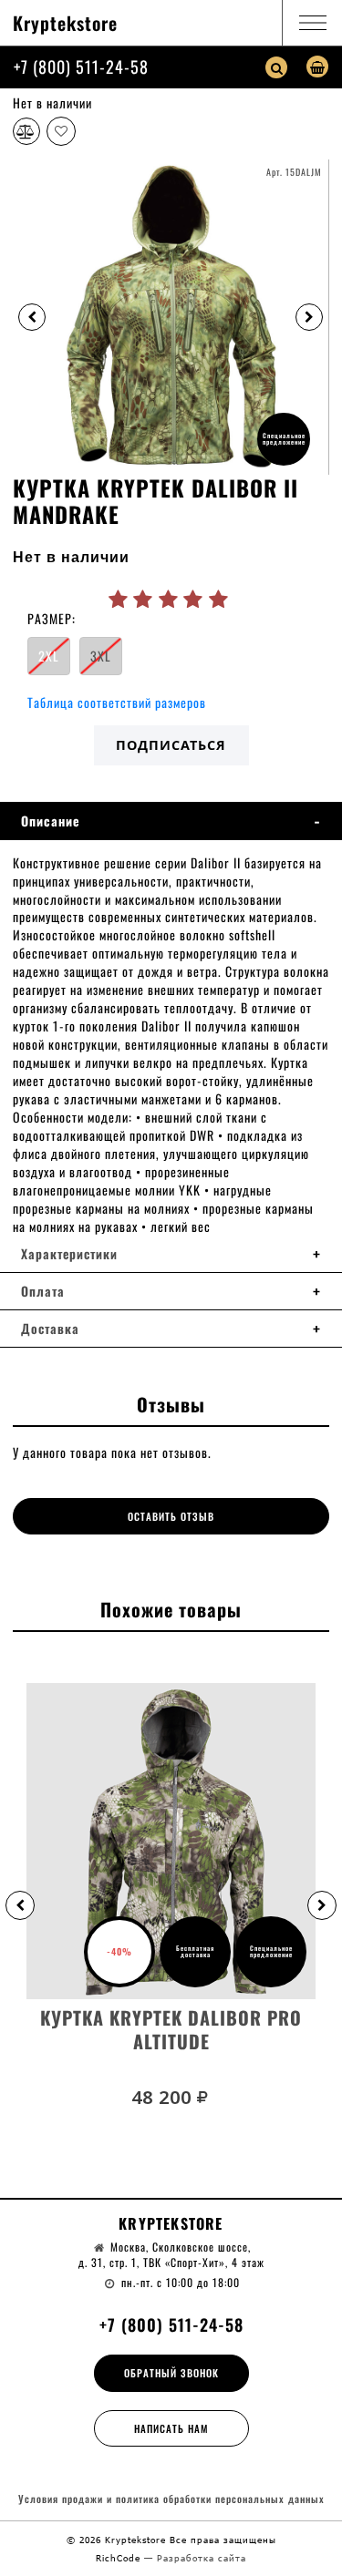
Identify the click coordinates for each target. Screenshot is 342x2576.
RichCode (120, 2558)
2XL (49, 656)
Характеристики (69, 1254)
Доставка (50, 1329)
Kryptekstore (65, 23)
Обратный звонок (171, 2373)
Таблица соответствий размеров (117, 702)
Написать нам (171, 2428)
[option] (171, 317)
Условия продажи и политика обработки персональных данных (171, 2499)
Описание (51, 821)
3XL (101, 656)
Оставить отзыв (171, 1516)
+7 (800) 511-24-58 (81, 67)
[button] (20, 1905)
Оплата (43, 1291)
